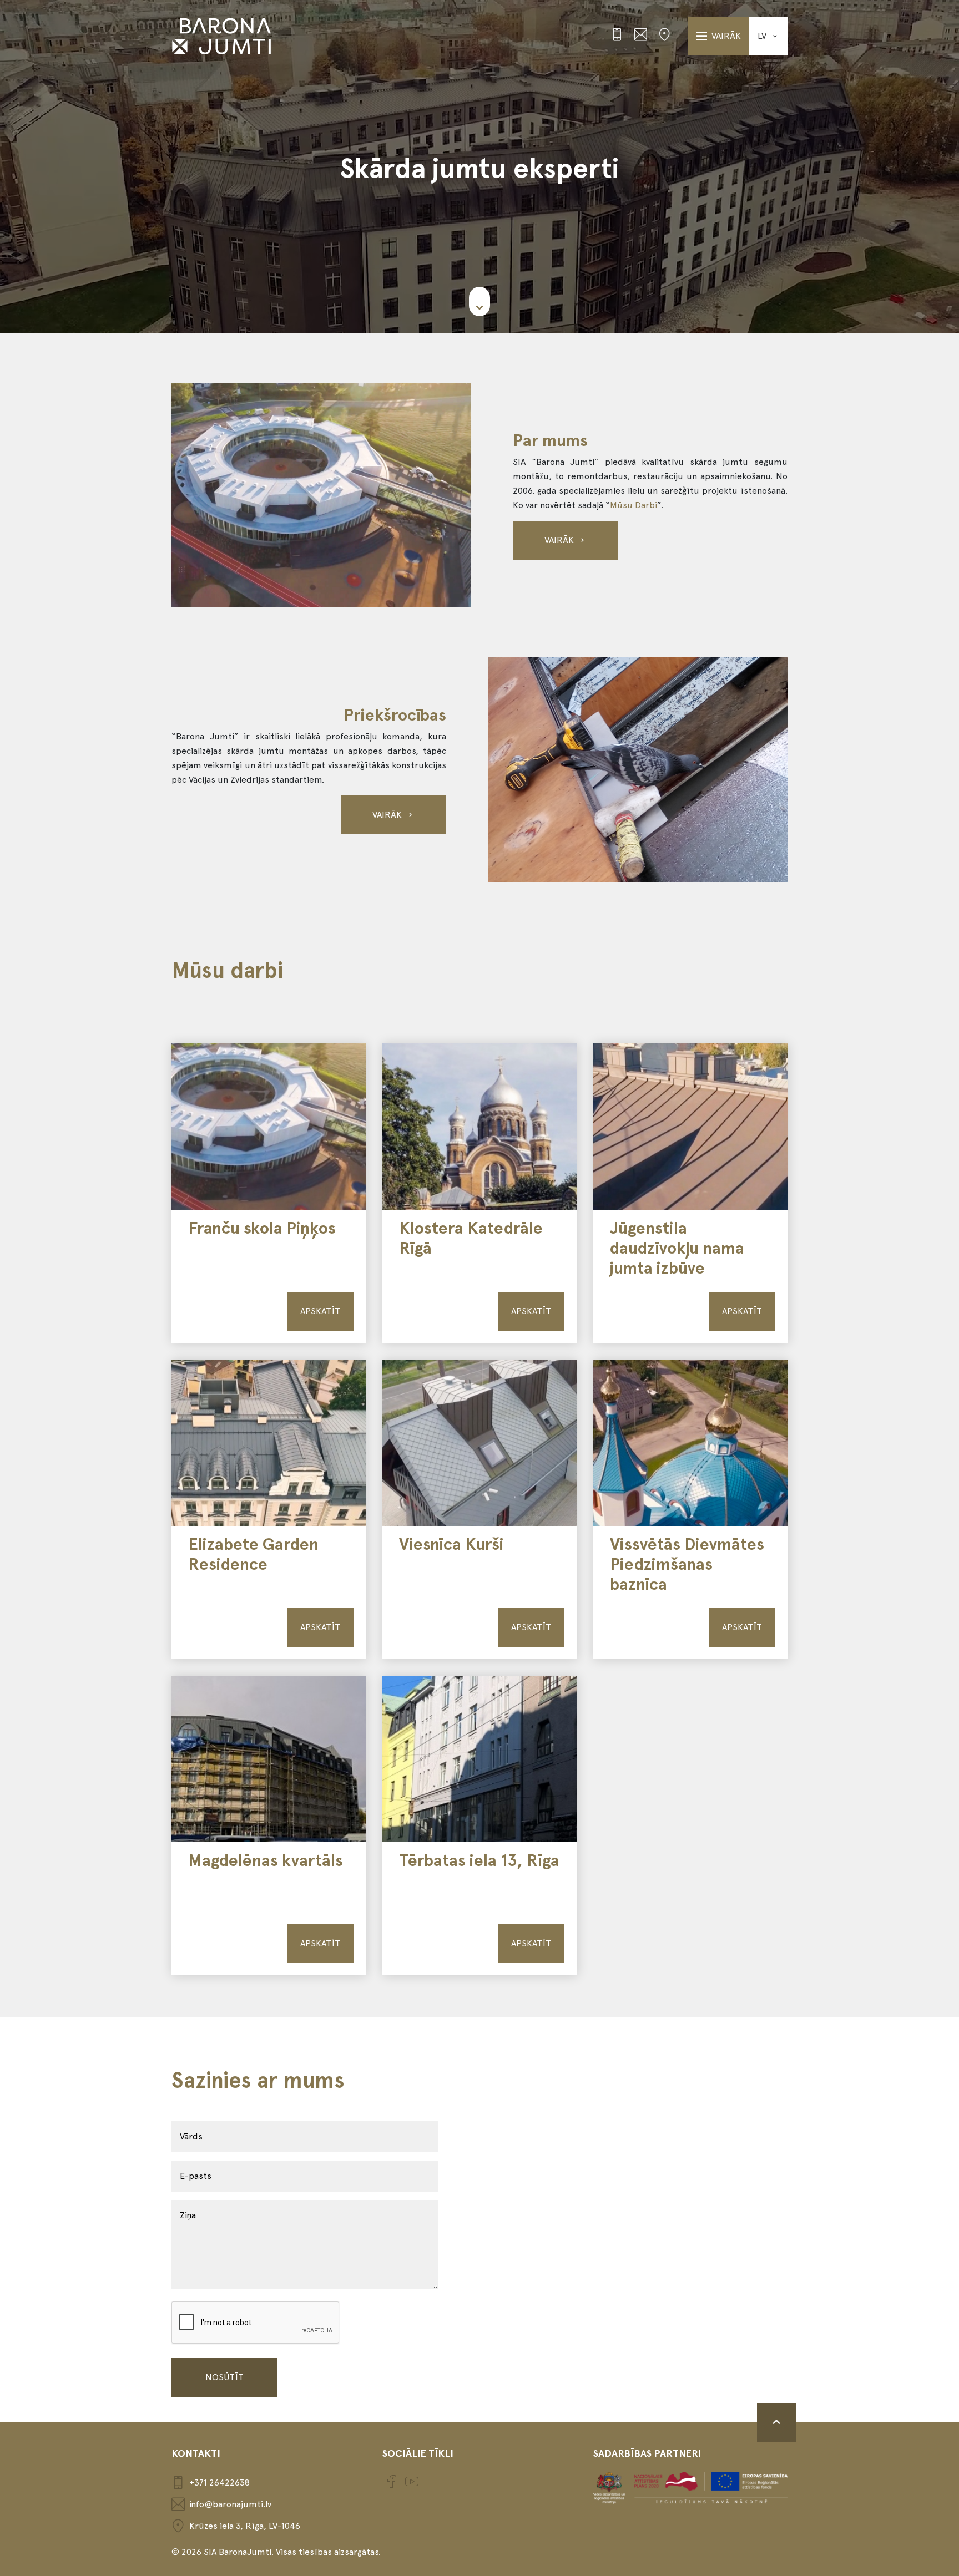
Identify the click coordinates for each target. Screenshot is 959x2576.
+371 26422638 (219, 2483)
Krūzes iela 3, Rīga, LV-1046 (245, 2526)
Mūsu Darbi (634, 505)
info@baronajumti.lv (230, 2504)
